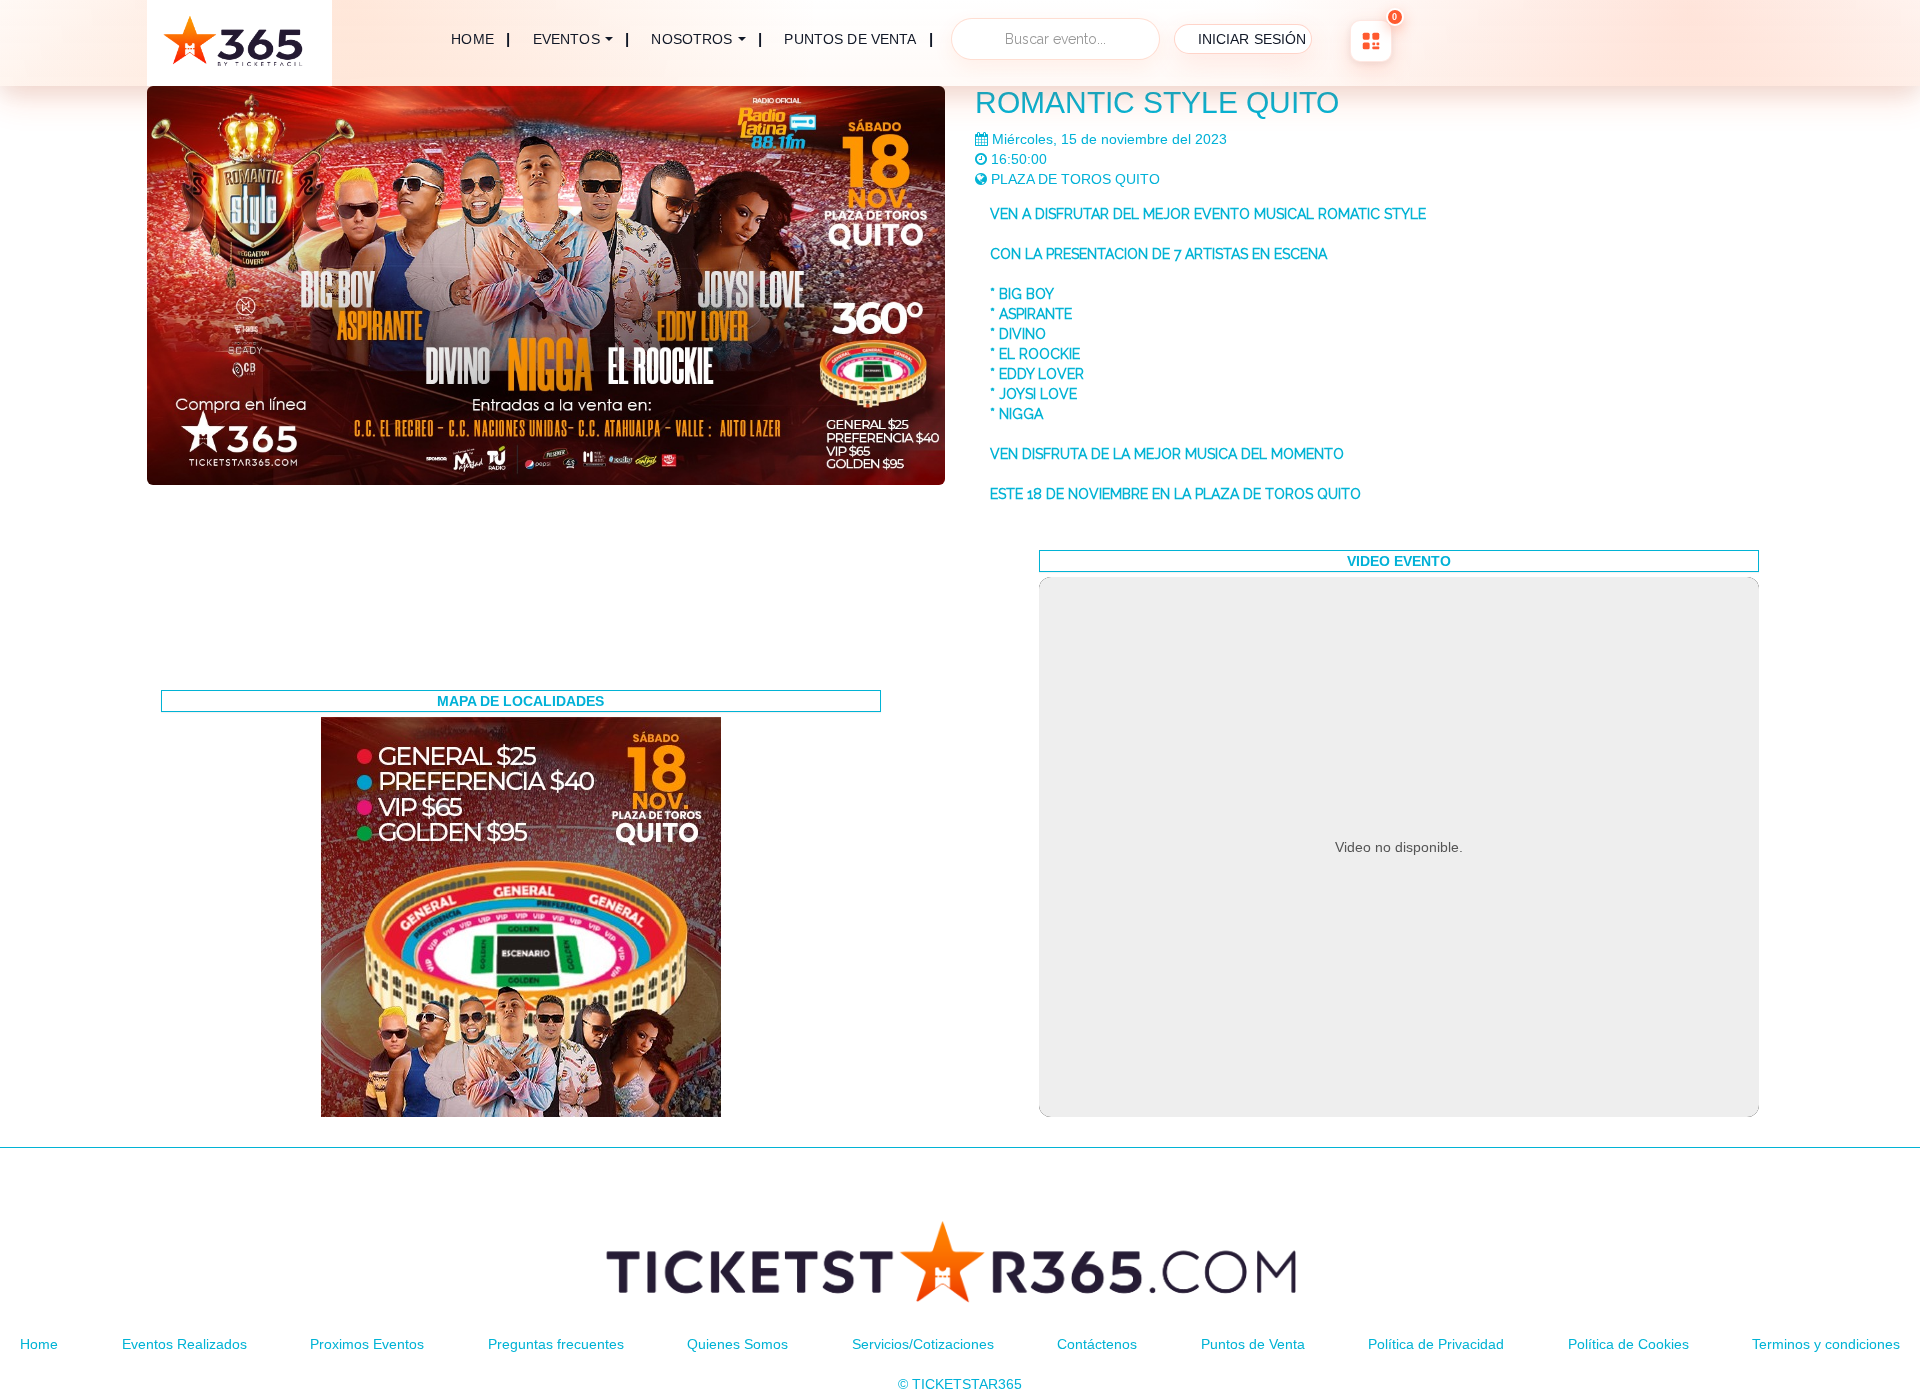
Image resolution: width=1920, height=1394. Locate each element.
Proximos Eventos (367, 1344)
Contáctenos (1097, 1344)
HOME (472, 39)
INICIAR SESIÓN (1252, 39)
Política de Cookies (1628, 1344)
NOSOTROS (691, 39)
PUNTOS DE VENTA (850, 39)
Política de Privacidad (1436, 1344)
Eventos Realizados (184, 1344)
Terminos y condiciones (1826, 1344)
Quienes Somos (737, 1344)
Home (39, 1344)
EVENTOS (566, 39)
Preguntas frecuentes (556, 1344)
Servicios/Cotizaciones (923, 1344)
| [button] (581, 38)
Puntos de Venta (1253, 1344)
